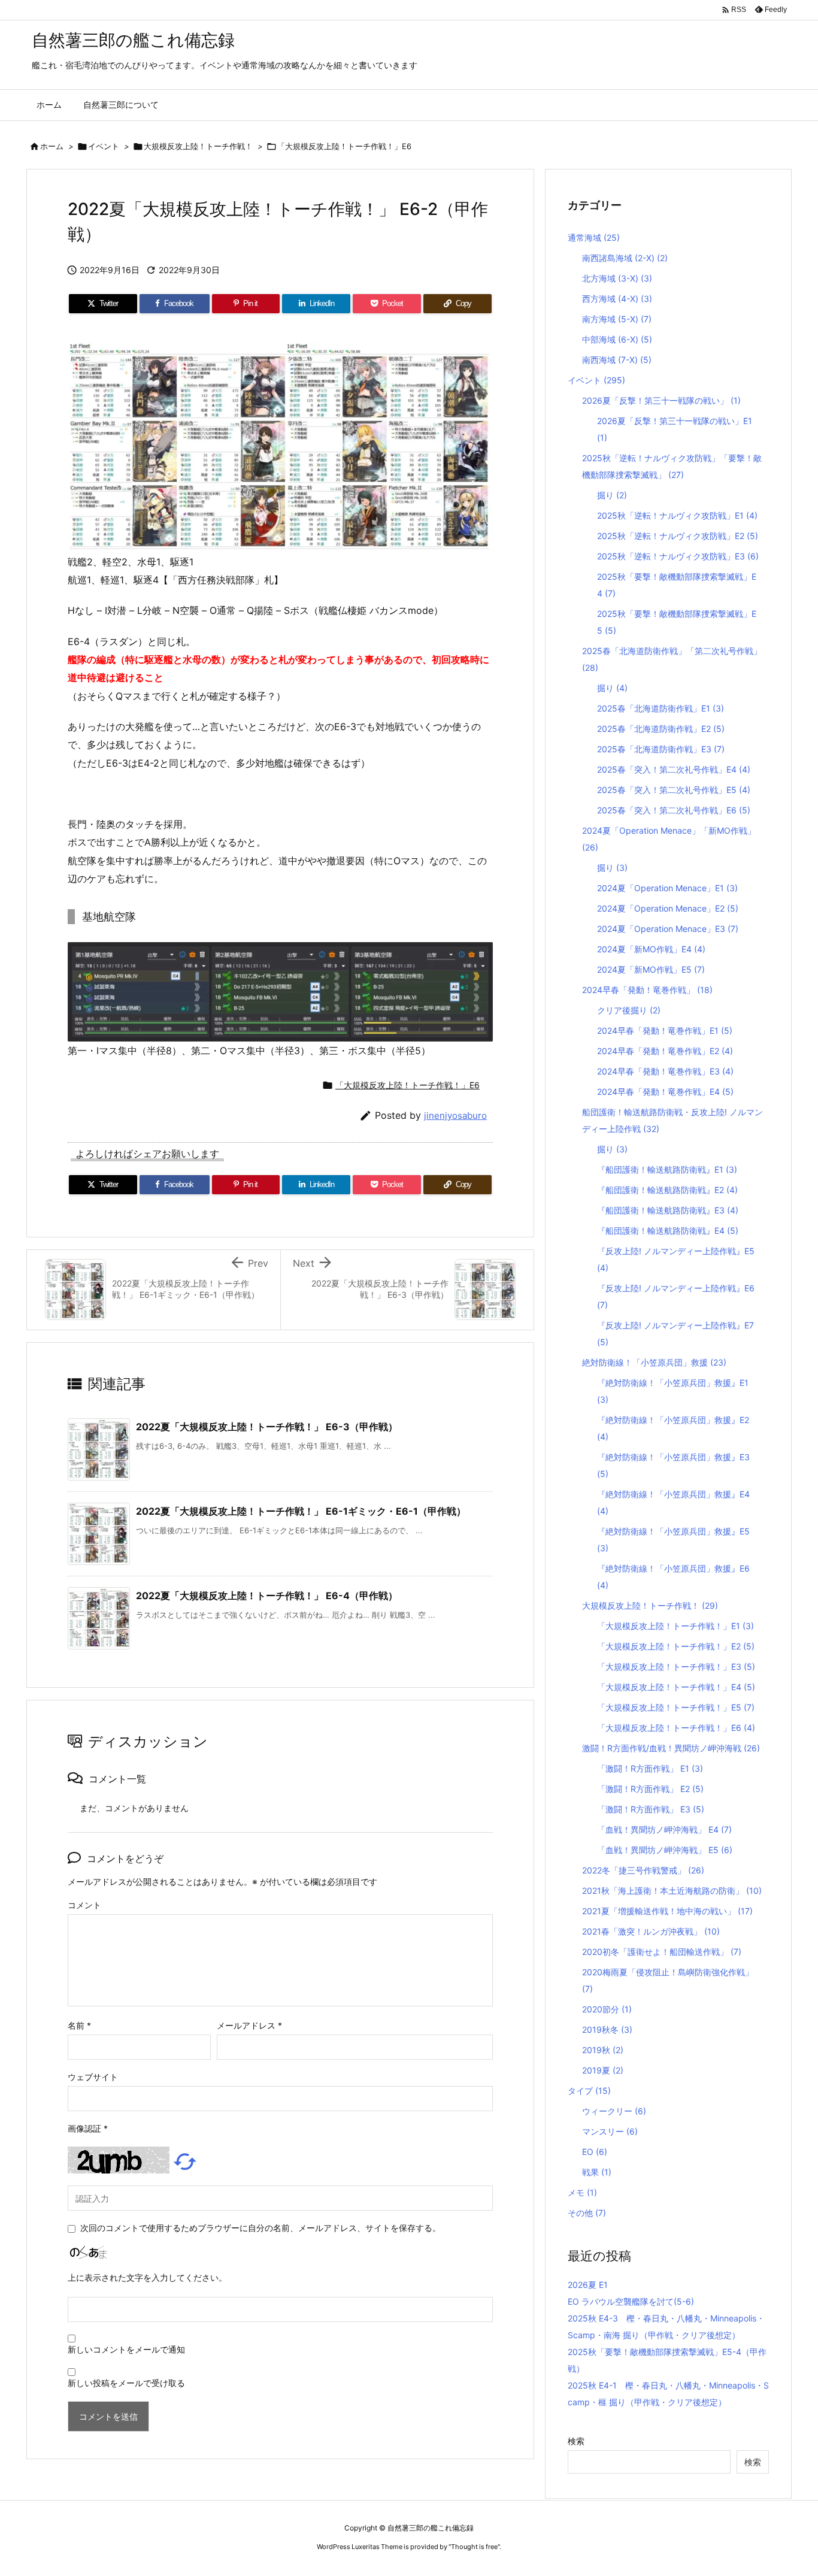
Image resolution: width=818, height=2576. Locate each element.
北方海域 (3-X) (617, 278)
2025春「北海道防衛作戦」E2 (661, 729)
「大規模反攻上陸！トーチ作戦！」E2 (676, 1646)
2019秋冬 (607, 2029)
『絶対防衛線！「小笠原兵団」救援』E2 (673, 1428)
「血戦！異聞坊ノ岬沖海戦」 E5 (665, 1850)
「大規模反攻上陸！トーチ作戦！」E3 (676, 1667)
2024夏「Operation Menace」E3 (668, 929)
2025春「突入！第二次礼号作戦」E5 (674, 790)
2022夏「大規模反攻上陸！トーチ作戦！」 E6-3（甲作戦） (267, 1427)
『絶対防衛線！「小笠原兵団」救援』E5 (673, 1540)
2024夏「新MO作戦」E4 (651, 949)
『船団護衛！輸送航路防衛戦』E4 (668, 1231)
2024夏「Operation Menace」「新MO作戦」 (669, 839)
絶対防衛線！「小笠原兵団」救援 (654, 1362)
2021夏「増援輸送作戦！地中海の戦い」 (667, 1911)
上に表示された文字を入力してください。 (147, 2277)
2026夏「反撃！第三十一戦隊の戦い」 (661, 400)
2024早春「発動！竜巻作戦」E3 (665, 1071)
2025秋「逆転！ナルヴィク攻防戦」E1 (677, 515)
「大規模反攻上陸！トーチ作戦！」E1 (675, 1626)
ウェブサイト (93, 2077)
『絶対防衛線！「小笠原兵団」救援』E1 (673, 1391)
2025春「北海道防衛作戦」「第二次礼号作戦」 (672, 659)
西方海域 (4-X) (617, 299)
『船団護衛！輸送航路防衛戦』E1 (667, 1169)
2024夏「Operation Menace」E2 (668, 908)
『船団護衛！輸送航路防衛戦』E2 (667, 1190)
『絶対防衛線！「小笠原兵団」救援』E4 (673, 1502)
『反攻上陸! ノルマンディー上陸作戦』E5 (676, 1259)
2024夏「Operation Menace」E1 (667, 888)
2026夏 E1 (588, 2285)
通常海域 (594, 237)
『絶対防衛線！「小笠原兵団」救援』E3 (673, 1465)
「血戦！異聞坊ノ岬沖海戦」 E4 (664, 1829)
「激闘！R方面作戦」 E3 (651, 1809)
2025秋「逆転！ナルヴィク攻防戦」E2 (678, 536)
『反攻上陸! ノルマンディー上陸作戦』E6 (676, 1296)
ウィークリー (614, 2111)
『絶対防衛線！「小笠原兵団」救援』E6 (673, 1577)
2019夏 (603, 2070)
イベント (104, 146)
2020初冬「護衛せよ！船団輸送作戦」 (662, 1952)
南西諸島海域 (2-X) (625, 258)
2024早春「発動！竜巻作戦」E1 (665, 1030)
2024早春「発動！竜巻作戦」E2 (665, 1051)
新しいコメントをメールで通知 (126, 2349)
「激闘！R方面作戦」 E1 (650, 1768)
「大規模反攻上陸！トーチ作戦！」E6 (344, 146)
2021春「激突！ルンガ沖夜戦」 (651, 1931)
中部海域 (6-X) (617, 339)
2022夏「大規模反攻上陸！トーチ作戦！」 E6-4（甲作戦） (267, 1596)
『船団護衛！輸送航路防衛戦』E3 (668, 1210)
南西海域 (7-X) (617, 360)
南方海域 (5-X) (617, 319)
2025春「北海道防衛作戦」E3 (661, 749)
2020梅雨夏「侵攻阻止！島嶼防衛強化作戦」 (668, 1980)
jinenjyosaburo (455, 1116)
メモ (582, 2192)
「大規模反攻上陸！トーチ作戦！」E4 (676, 1687)
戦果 (597, 2172)
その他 (587, 2213)
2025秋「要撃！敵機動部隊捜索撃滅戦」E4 (677, 585)
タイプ (589, 2091)
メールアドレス (249, 2025)
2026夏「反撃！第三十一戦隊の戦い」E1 (675, 429)
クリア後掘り (629, 1010)
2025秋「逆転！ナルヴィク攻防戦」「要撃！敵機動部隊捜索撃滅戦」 (672, 466)
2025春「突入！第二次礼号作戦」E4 (674, 769)
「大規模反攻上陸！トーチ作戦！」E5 (676, 1707)
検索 (576, 2441)
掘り (612, 495)
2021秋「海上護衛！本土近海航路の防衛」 (672, 1891)
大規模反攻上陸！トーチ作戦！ (198, 146)
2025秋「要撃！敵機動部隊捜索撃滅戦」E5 (677, 622)
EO (595, 2152)
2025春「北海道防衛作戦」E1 (661, 708)
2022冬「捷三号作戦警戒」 (643, 1870)
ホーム (52, 146)
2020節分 (607, 2009)
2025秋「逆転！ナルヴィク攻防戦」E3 (678, 556)
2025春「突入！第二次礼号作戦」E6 (674, 810)
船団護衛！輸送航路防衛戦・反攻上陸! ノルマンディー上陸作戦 (672, 1120)
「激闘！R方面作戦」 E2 (650, 1789)
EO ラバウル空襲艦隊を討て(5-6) (631, 2301)
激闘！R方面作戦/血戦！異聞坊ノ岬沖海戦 (671, 1748)
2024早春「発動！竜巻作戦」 (647, 990)
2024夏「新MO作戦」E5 (651, 969)
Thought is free (474, 2547)
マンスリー (610, 2131)
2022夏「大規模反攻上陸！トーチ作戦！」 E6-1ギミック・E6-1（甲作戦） (301, 1511)
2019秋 (603, 2050)
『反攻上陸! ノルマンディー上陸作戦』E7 (675, 1334)
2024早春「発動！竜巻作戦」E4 (665, 1092)
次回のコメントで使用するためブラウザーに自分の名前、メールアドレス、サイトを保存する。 (260, 2228)
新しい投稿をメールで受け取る (126, 2383)
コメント (84, 1905)
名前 (79, 2025)
